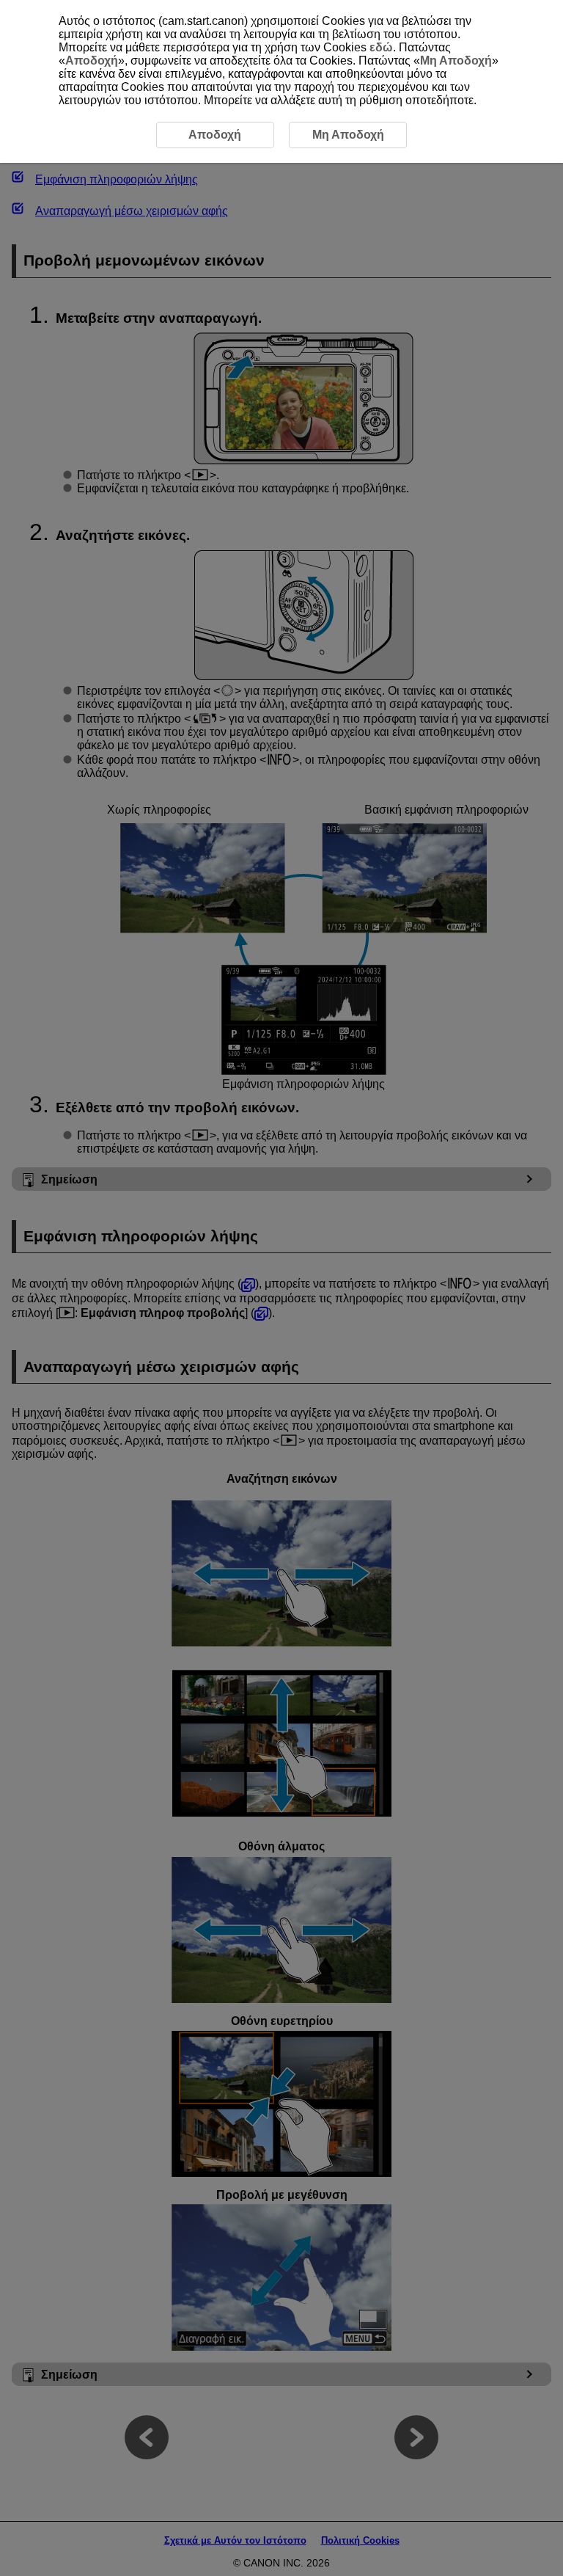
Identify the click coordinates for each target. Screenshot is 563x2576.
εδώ (381, 47)
